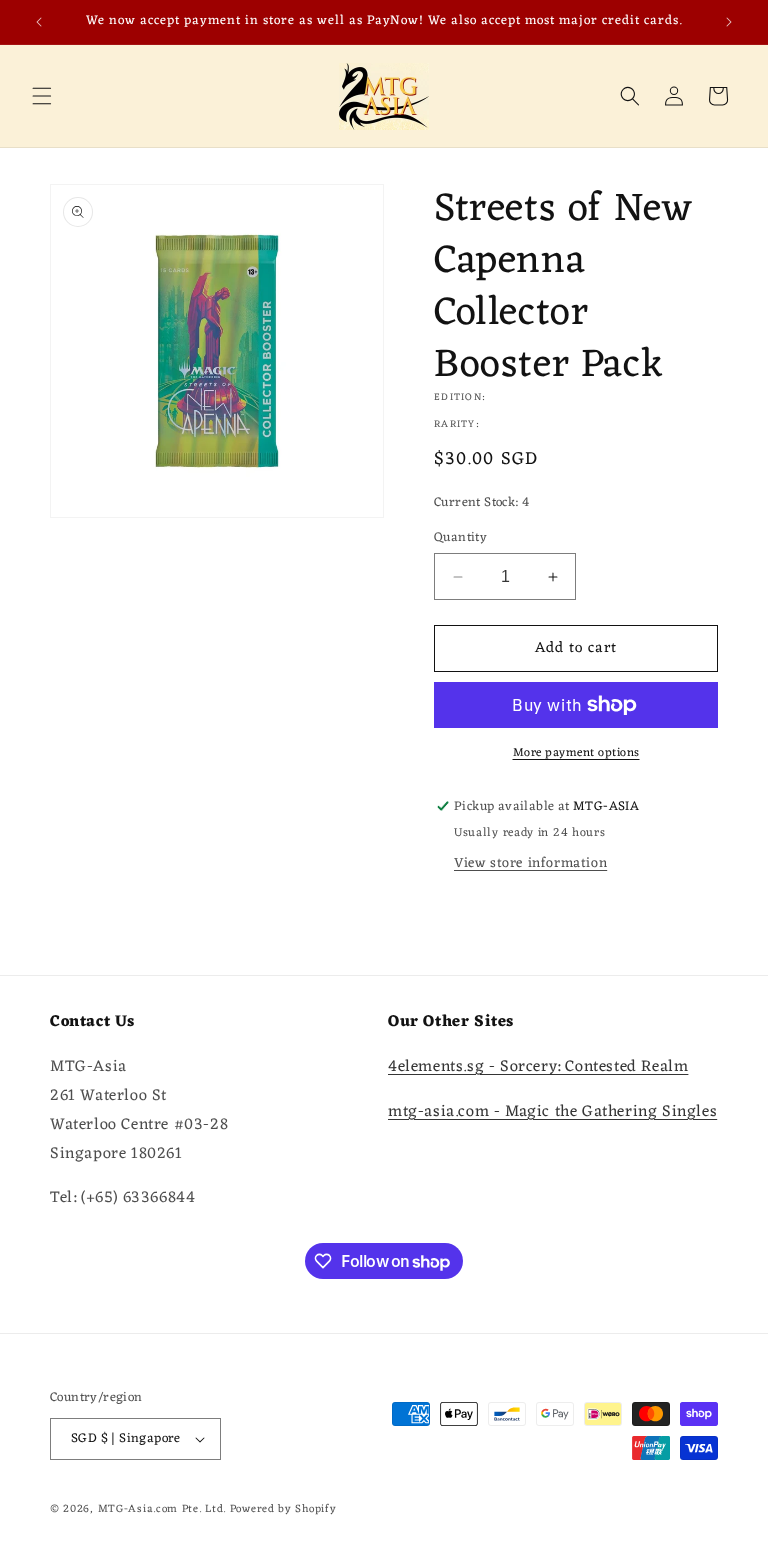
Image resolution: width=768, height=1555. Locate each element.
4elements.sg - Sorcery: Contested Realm (538, 1067)
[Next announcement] (729, 22)
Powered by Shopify (283, 1509)
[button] (42, 96)
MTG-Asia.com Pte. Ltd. (162, 1509)
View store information (530, 863)
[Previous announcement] (39, 22)
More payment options (576, 753)
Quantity (460, 538)
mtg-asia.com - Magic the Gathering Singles (552, 1112)
